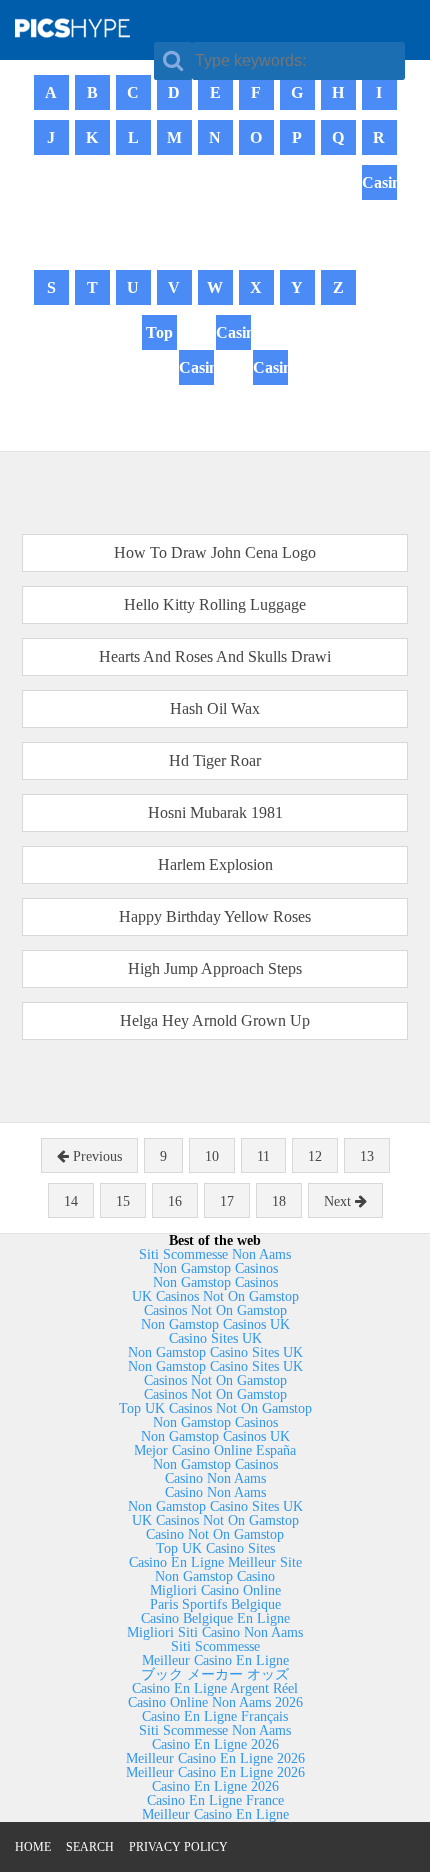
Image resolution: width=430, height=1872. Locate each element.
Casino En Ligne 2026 (215, 1744)
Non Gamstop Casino (215, 1576)
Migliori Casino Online (215, 1590)
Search (90, 1847)
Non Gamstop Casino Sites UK (215, 1352)
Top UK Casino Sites (215, 1548)
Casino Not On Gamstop (215, 1534)
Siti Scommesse (215, 1646)
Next (339, 1201)
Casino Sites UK (215, 1338)
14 (71, 1201)
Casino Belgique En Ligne (215, 1618)
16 (175, 1201)
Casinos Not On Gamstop (379, 235)
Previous (95, 1156)
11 (263, 1156)
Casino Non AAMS (270, 402)
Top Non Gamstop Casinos (159, 385)
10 (212, 1156)
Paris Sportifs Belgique (215, 1604)
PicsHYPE (96, 27)
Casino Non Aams (215, 1478)
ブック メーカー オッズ (215, 1674)
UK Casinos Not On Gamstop (215, 1296)
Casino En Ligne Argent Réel (215, 1688)
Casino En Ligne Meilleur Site (215, 1562)
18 (279, 1201)
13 (367, 1156)
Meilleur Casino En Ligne (215, 1660)
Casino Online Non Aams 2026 (215, 1702)
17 (227, 1201)
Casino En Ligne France (215, 1800)
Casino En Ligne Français (215, 1716)
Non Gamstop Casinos (215, 1268)
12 (315, 1156)
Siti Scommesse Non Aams (215, 1254)
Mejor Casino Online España (215, 1450)
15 (123, 1201)
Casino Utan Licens (196, 402)
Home (33, 1847)
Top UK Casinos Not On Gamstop (215, 1408)
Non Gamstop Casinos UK (215, 1324)
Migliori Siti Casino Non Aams (215, 1632)
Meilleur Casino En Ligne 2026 (215, 1758)
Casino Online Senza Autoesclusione (233, 385)
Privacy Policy (178, 1847)
